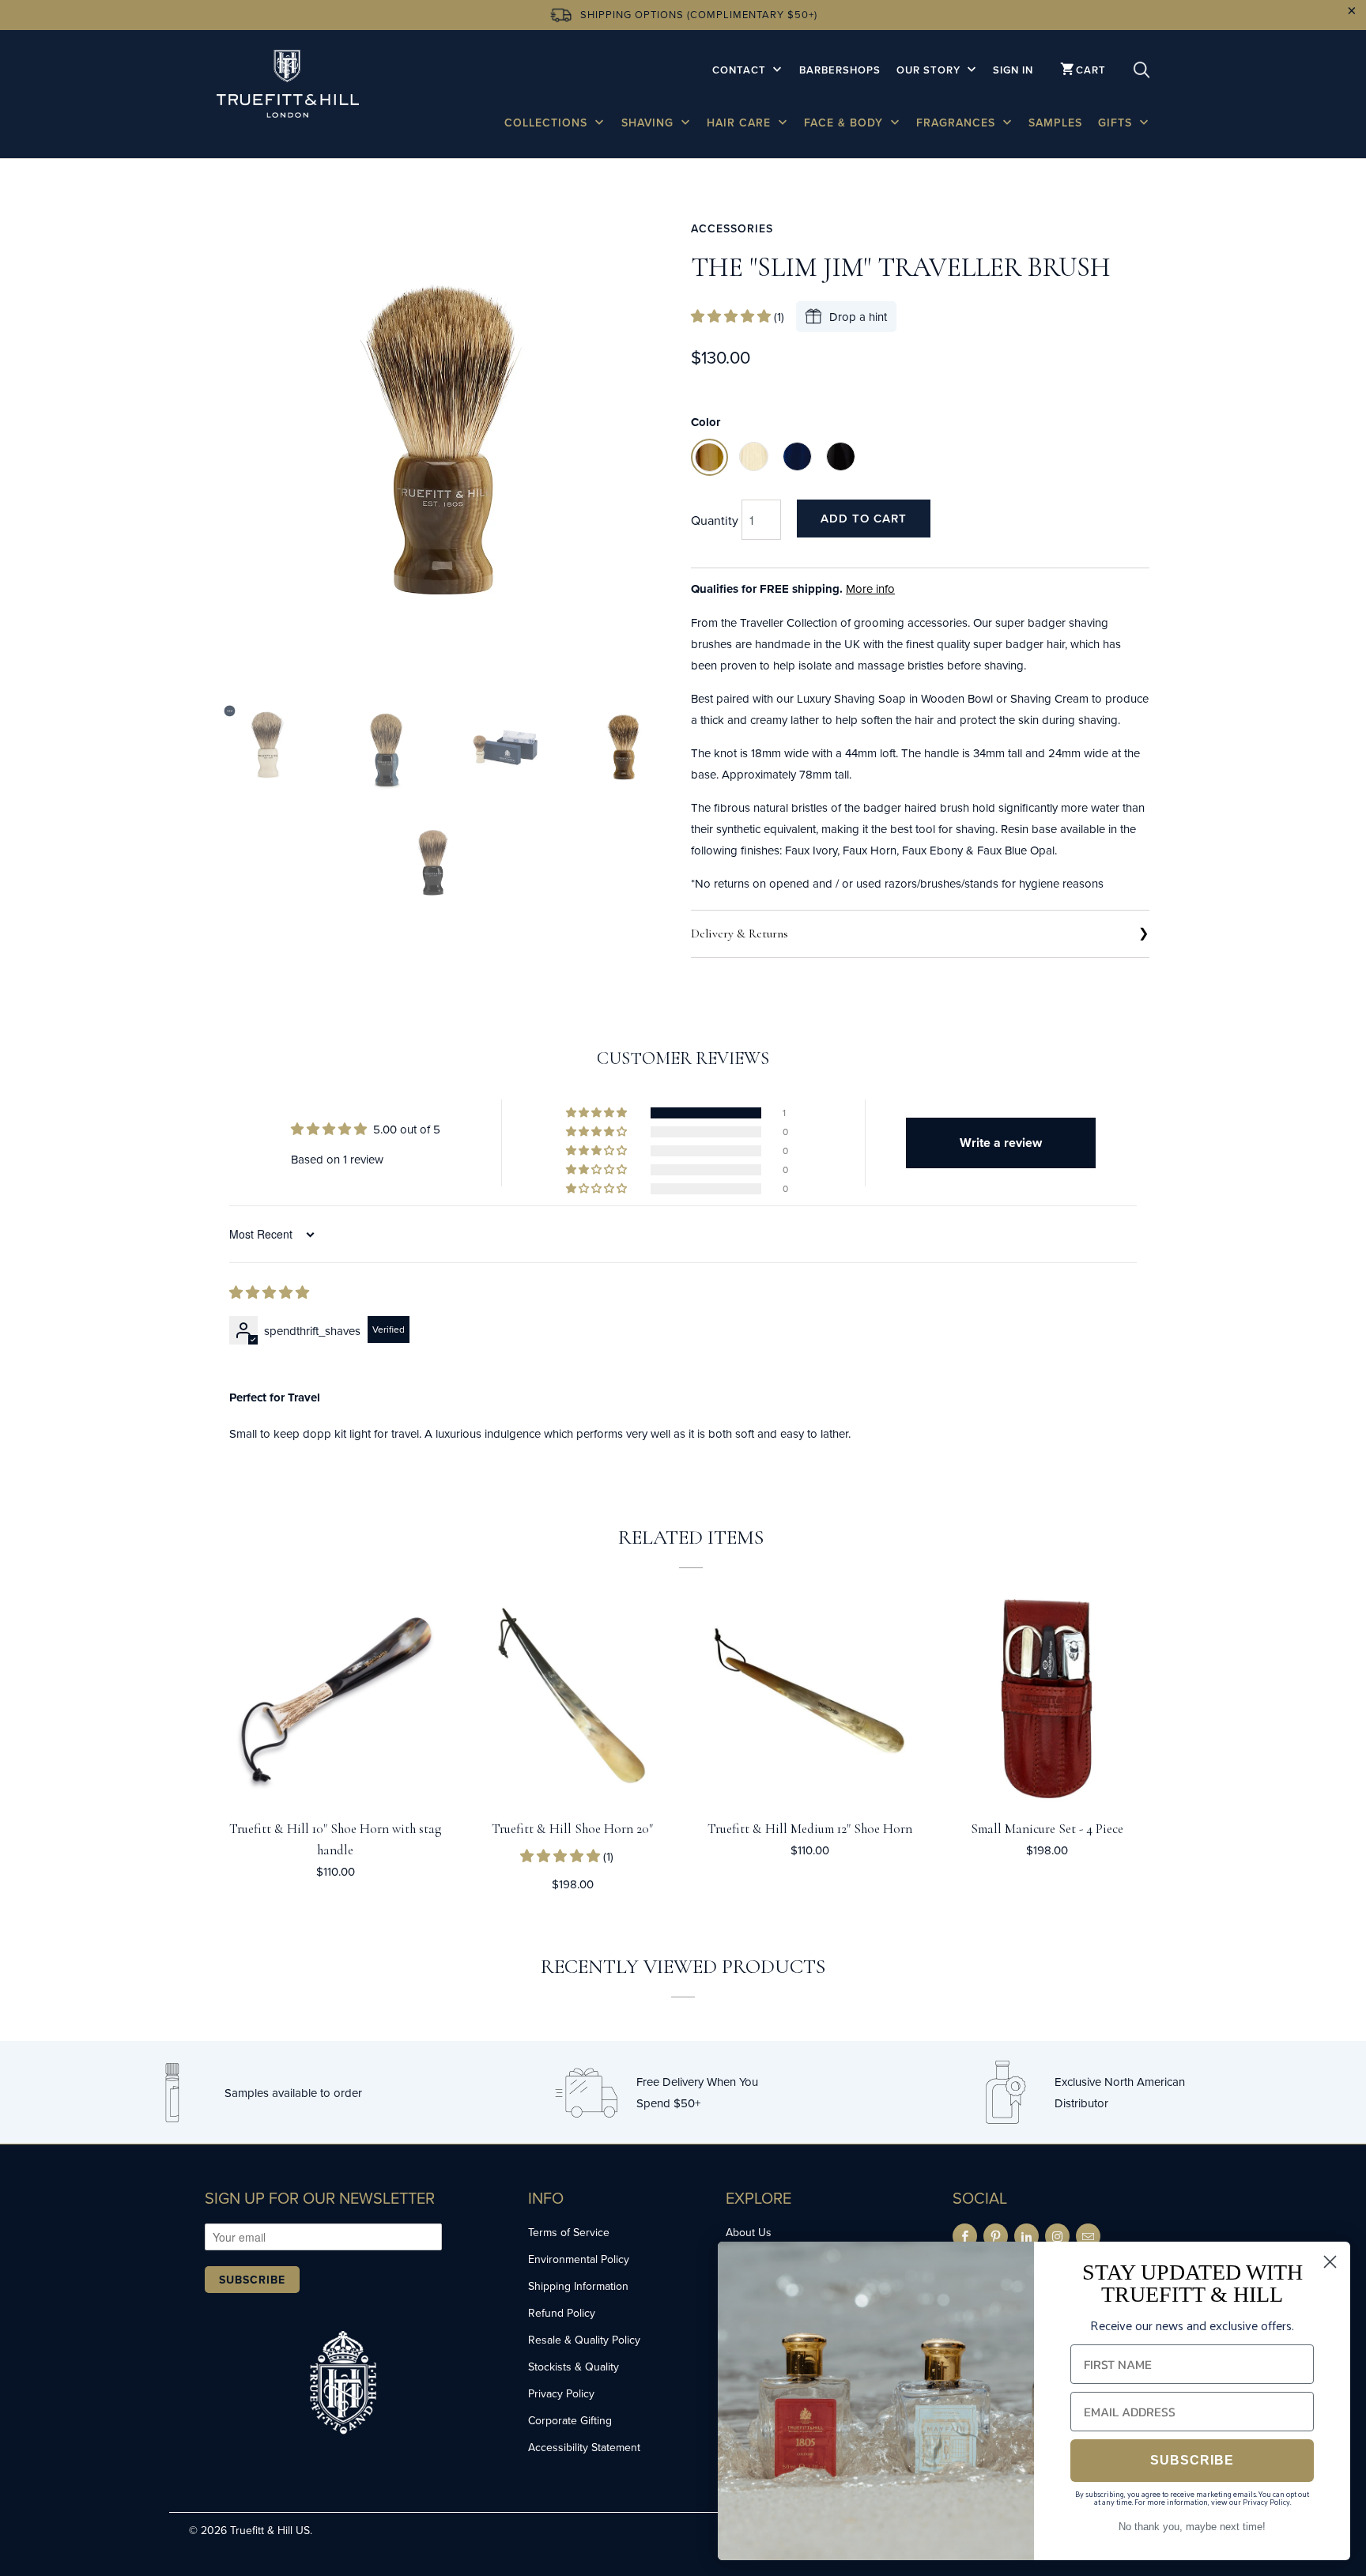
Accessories (732, 228)
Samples (1055, 123)
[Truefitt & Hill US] (288, 87)
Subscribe (252, 2280)
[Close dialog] (1330, 2262)
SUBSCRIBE (1192, 2460)
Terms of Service (569, 2232)
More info (870, 588)
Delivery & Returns (740, 933)
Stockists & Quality (574, 2367)
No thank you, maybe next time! (1192, 2527)
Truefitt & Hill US (270, 2530)
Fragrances (958, 123)
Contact (741, 70)
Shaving (649, 123)
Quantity (715, 520)
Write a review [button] (1001, 1143)
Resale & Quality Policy (584, 2340)
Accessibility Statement (584, 2447)
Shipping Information (578, 2286)
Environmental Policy (579, 2259)
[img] (269, 1293)
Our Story (930, 70)
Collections (548, 123)
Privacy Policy (561, 2393)
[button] (732, 317)
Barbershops (840, 70)
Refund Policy (562, 2313)
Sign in (1013, 70)
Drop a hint (858, 317)
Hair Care (741, 123)
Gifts (1117, 123)
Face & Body (845, 123)
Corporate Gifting (570, 2420)
